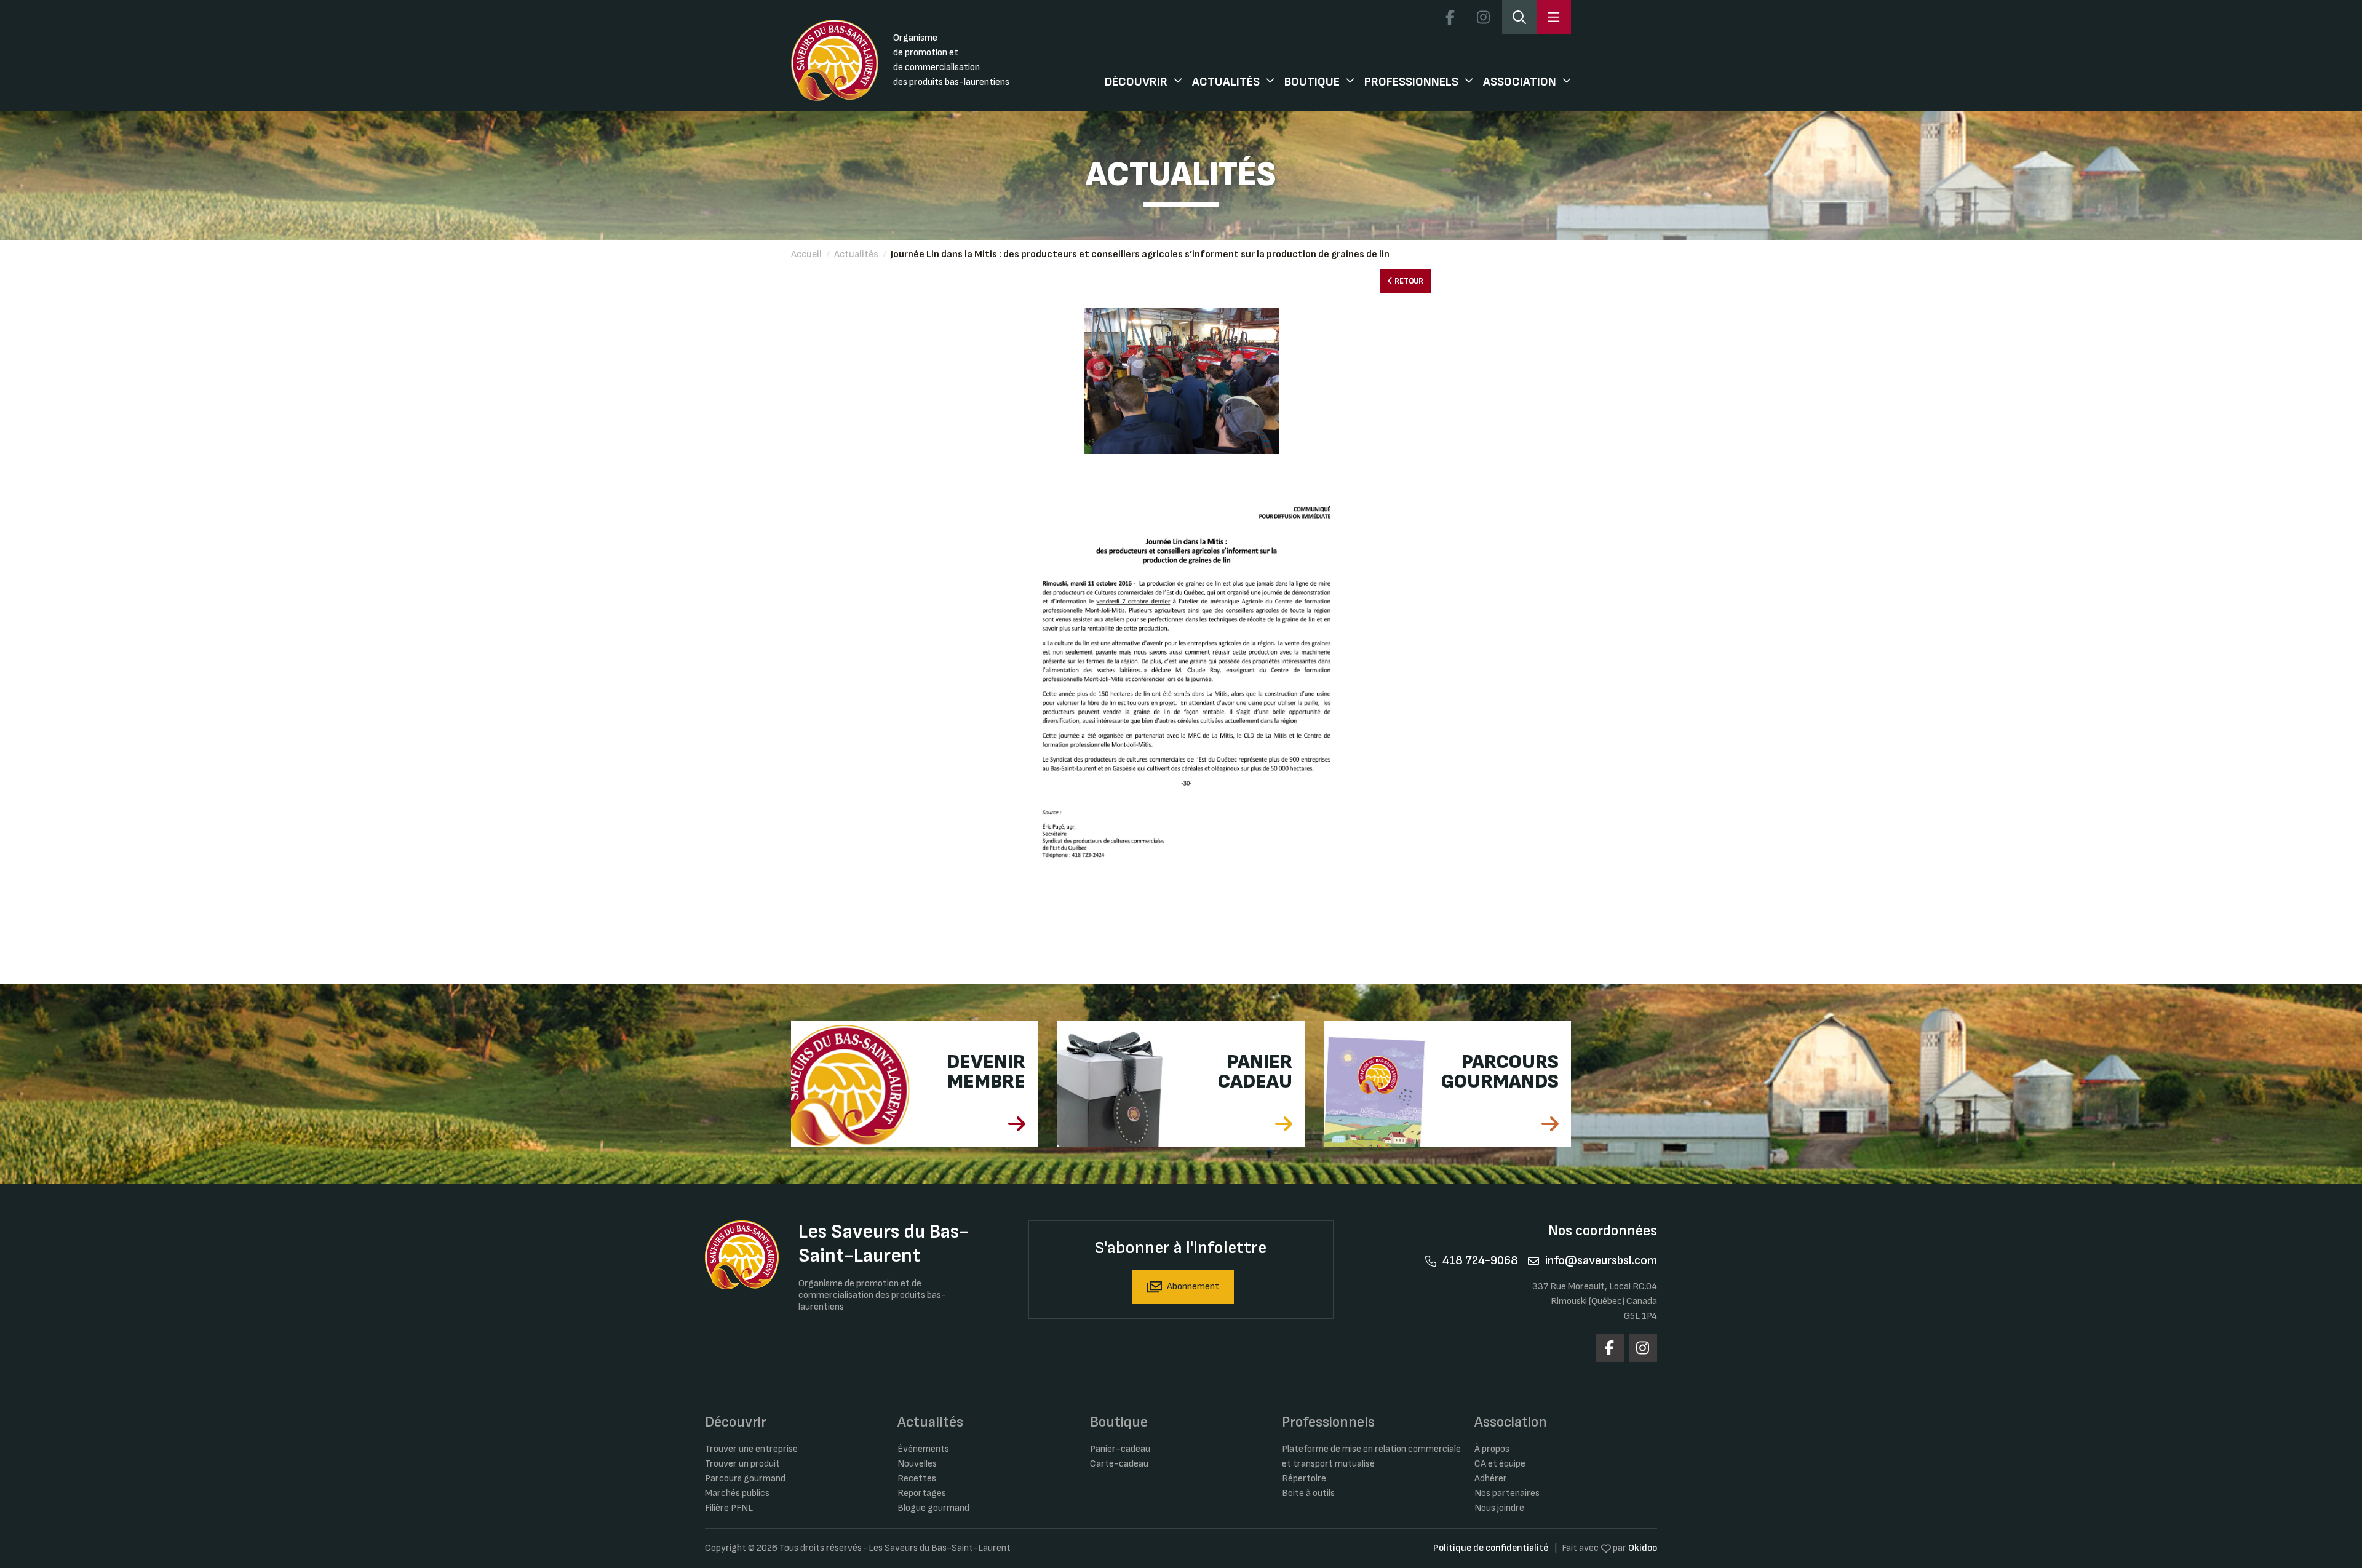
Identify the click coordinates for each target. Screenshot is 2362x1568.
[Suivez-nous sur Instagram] (1483, 17)
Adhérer (1491, 1478)
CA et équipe (1500, 1464)
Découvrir (1136, 82)
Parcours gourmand (745, 1478)
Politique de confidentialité (1491, 1548)
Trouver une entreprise (751, 1449)
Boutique (1312, 82)
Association (1520, 82)
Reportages (922, 1493)
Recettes (917, 1478)
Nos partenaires (1507, 1493)
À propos (1492, 1449)
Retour (1408, 281)
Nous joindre (1499, 1508)
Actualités (1226, 82)
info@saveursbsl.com (1601, 1260)
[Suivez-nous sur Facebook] (1450, 17)
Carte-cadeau (1119, 1464)
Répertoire (1304, 1478)
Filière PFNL (729, 1508)
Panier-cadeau (1120, 1449)
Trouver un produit (742, 1464)
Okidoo (1643, 1548)
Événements (923, 1449)
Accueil (806, 254)
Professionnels (1411, 82)
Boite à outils (1308, 1493)
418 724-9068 (1480, 1260)
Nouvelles (917, 1464)
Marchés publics (737, 1493)
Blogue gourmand (933, 1508)
